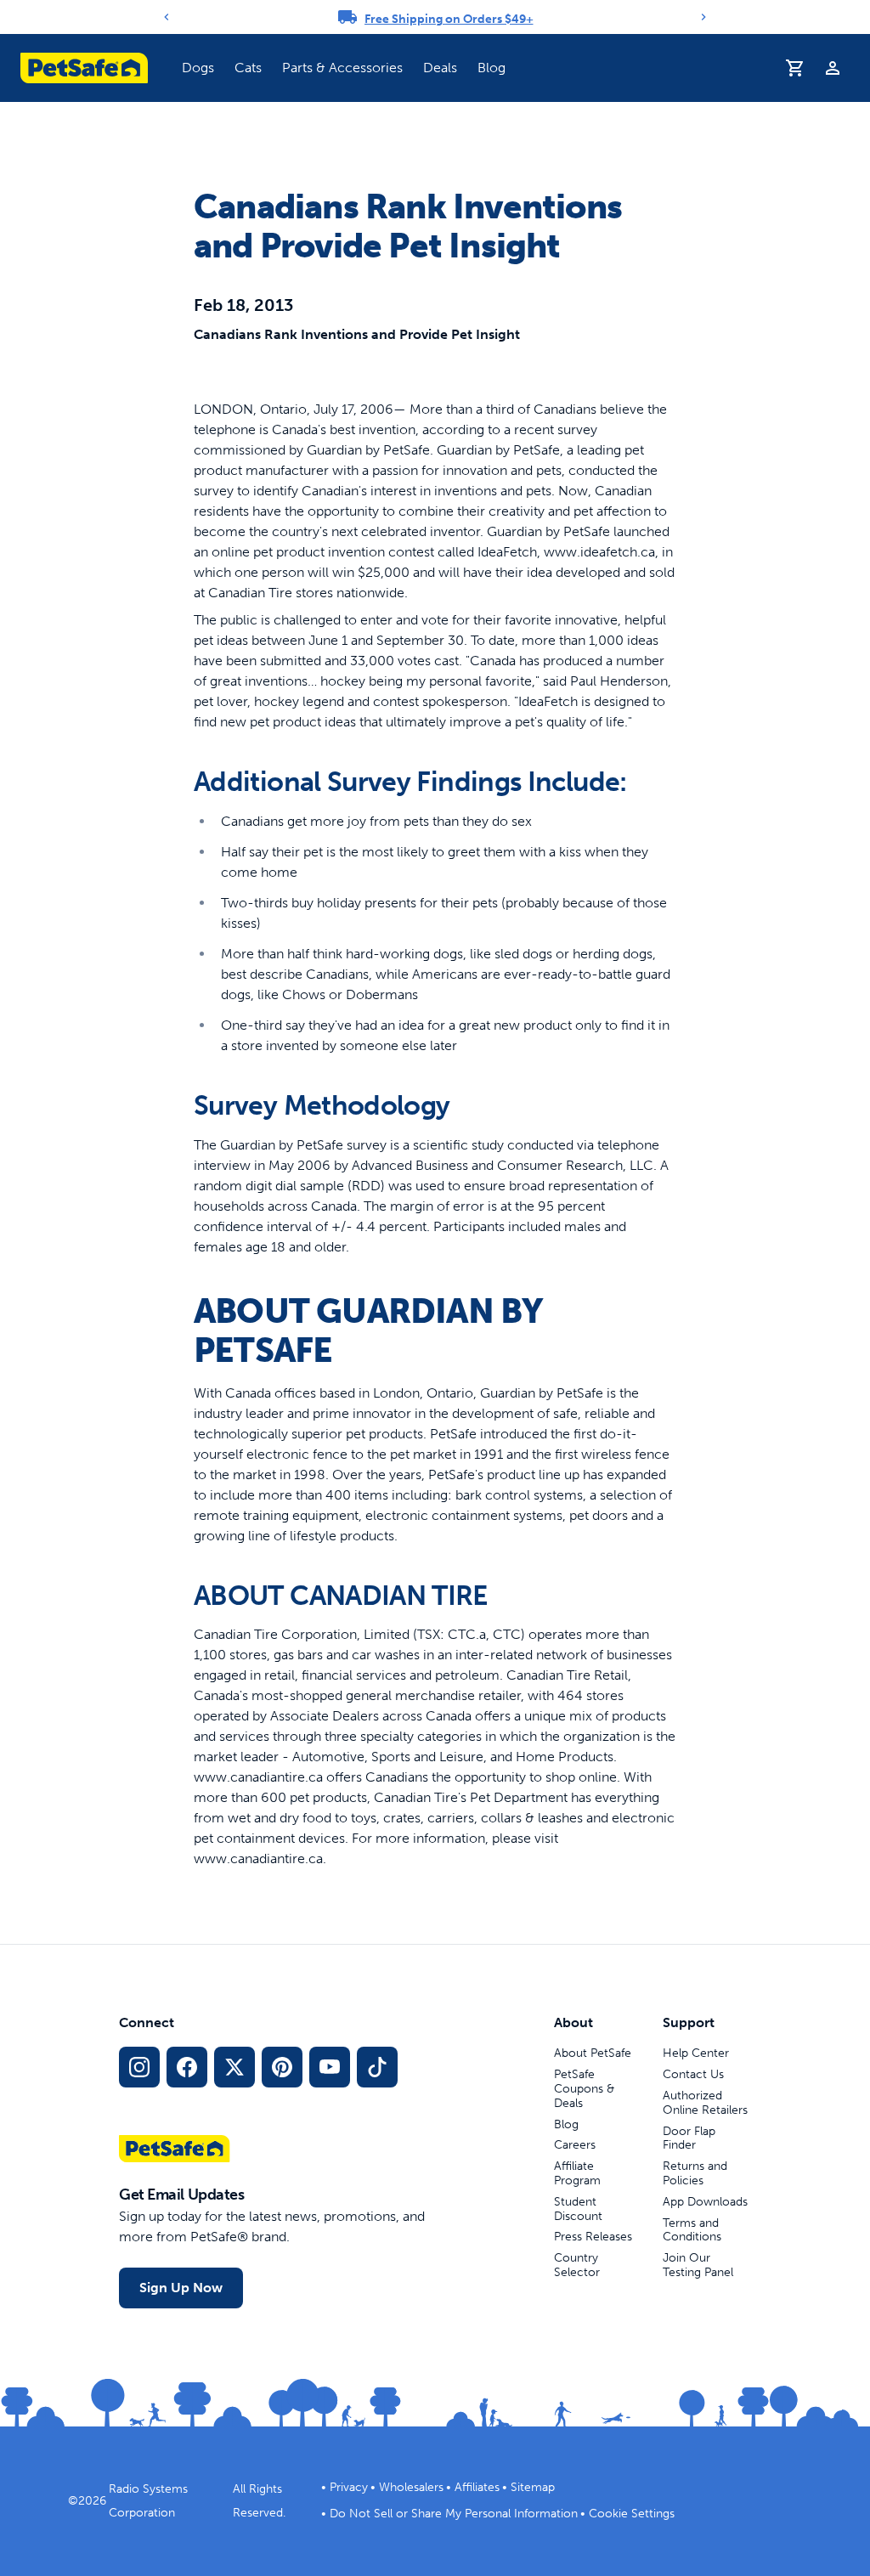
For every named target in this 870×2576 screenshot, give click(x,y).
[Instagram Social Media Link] (139, 2067)
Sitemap (533, 2487)
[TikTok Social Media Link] (377, 2067)
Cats (248, 68)
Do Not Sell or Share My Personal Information (454, 2514)
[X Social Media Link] (234, 2067)
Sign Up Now (181, 2288)
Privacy (349, 2487)
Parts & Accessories (342, 68)
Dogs (198, 68)
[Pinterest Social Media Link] (282, 2067)
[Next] (703, 17)
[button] (198, 68)
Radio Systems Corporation (148, 2501)
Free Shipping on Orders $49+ (449, 19)
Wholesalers (411, 2487)
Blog (491, 68)
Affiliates (477, 2487)
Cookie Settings (632, 2514)
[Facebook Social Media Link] (187, 2067)
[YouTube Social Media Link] (330, 2067)
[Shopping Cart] (795, 68)
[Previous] (167, 17)
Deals (440, 68)
